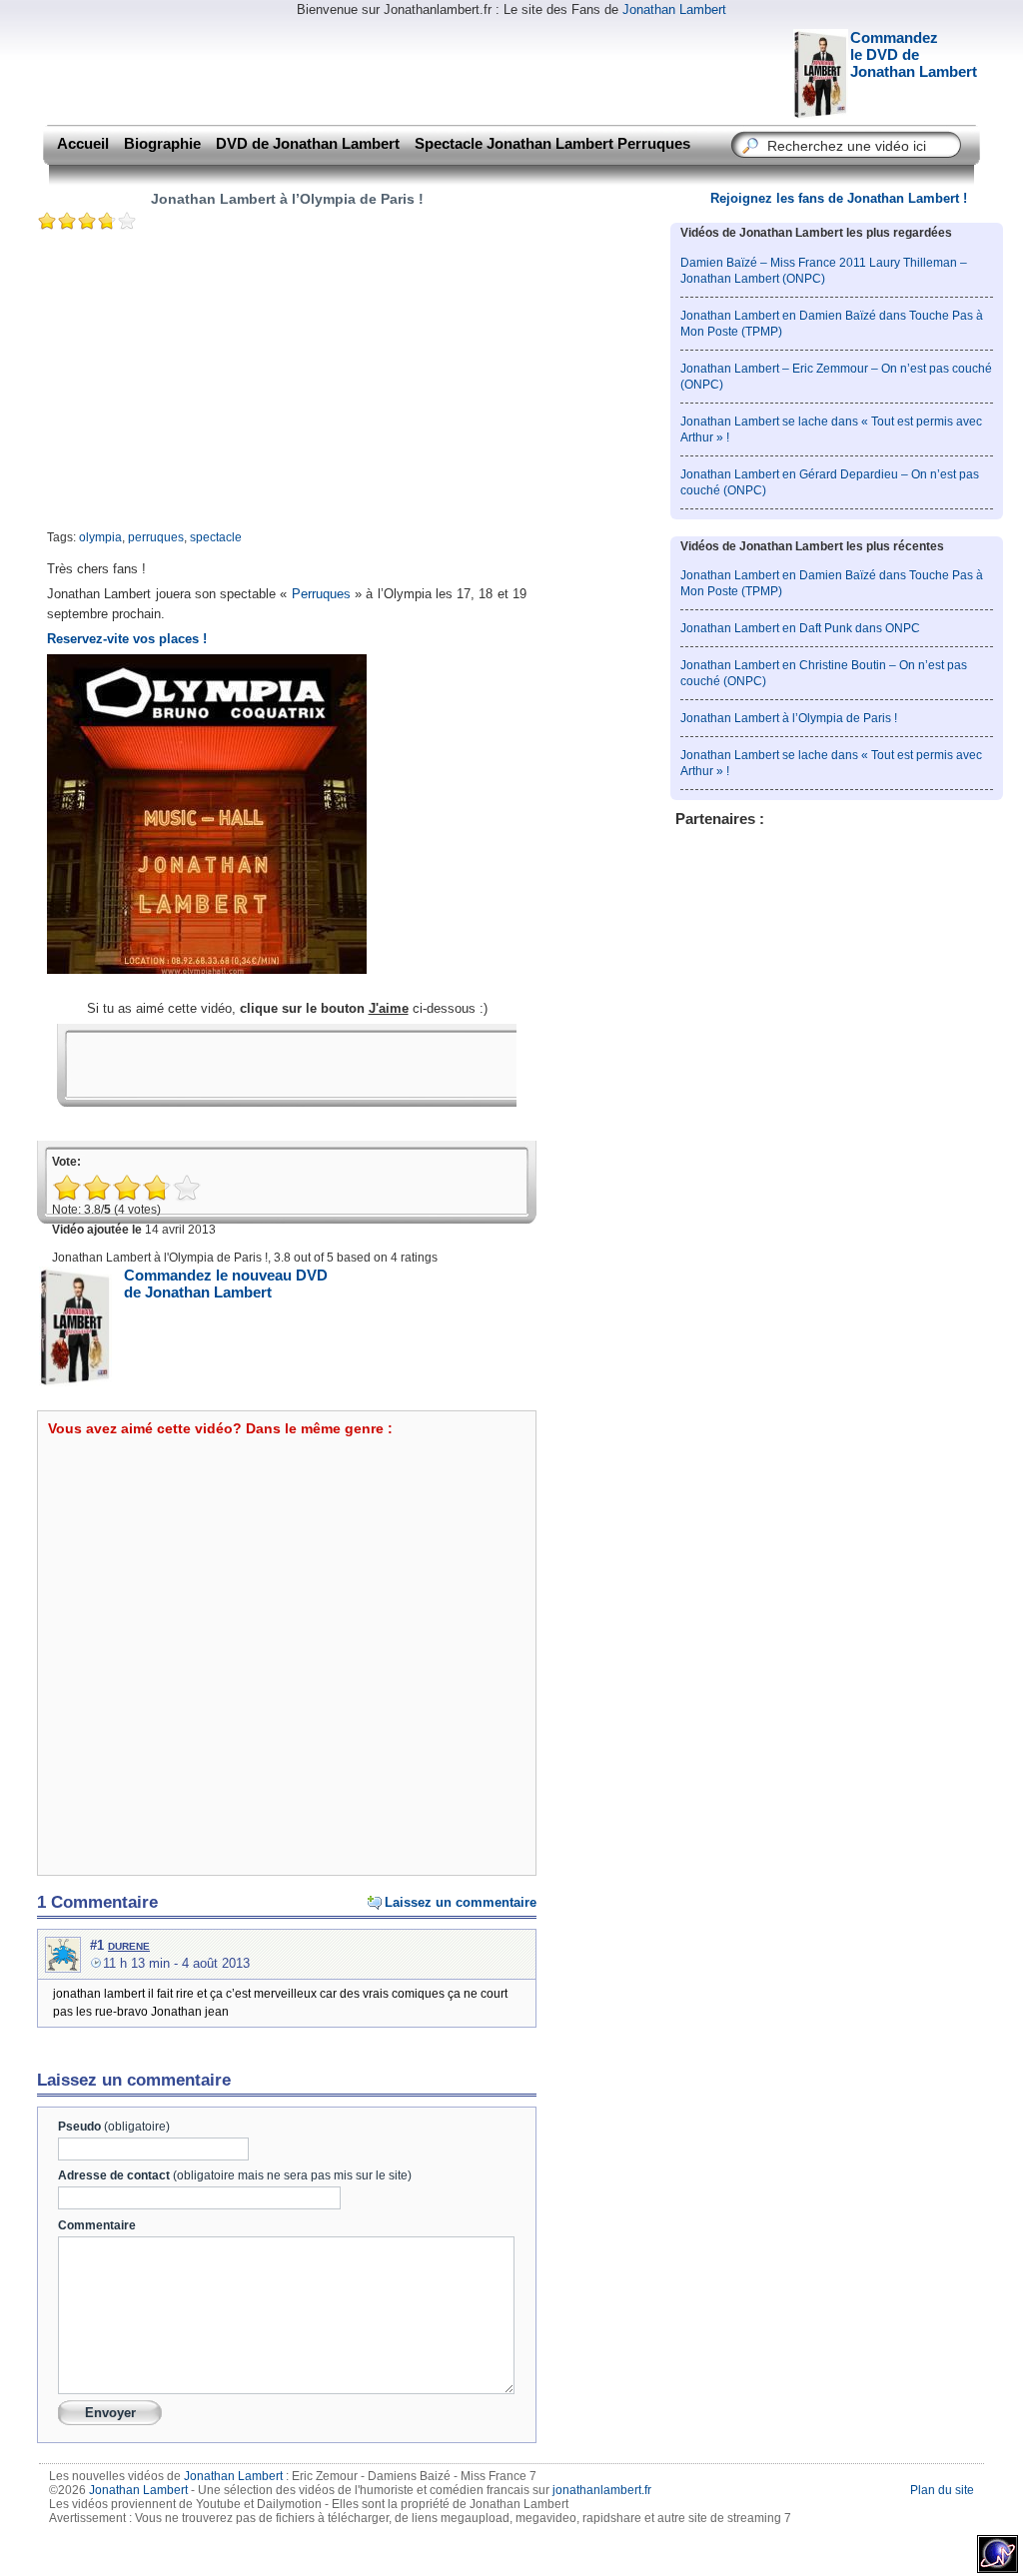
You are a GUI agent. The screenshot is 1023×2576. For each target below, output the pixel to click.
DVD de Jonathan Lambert (308, 144)
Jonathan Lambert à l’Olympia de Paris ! (287, 199)
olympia (100, 537)
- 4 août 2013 (176, 1963)
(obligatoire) (114, 2127)
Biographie (162, 144)
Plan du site (942, 2490)
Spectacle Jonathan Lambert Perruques (552, 144)
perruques (156, 537)
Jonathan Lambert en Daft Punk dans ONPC (800, 628)
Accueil (83, 144)
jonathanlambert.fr (602, 2490)
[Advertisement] (406, 70)
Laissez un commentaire (461, 1902)
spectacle (216, 537)
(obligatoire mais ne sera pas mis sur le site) (235, 2175)
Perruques (321, 594)
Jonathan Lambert (674, 9)
